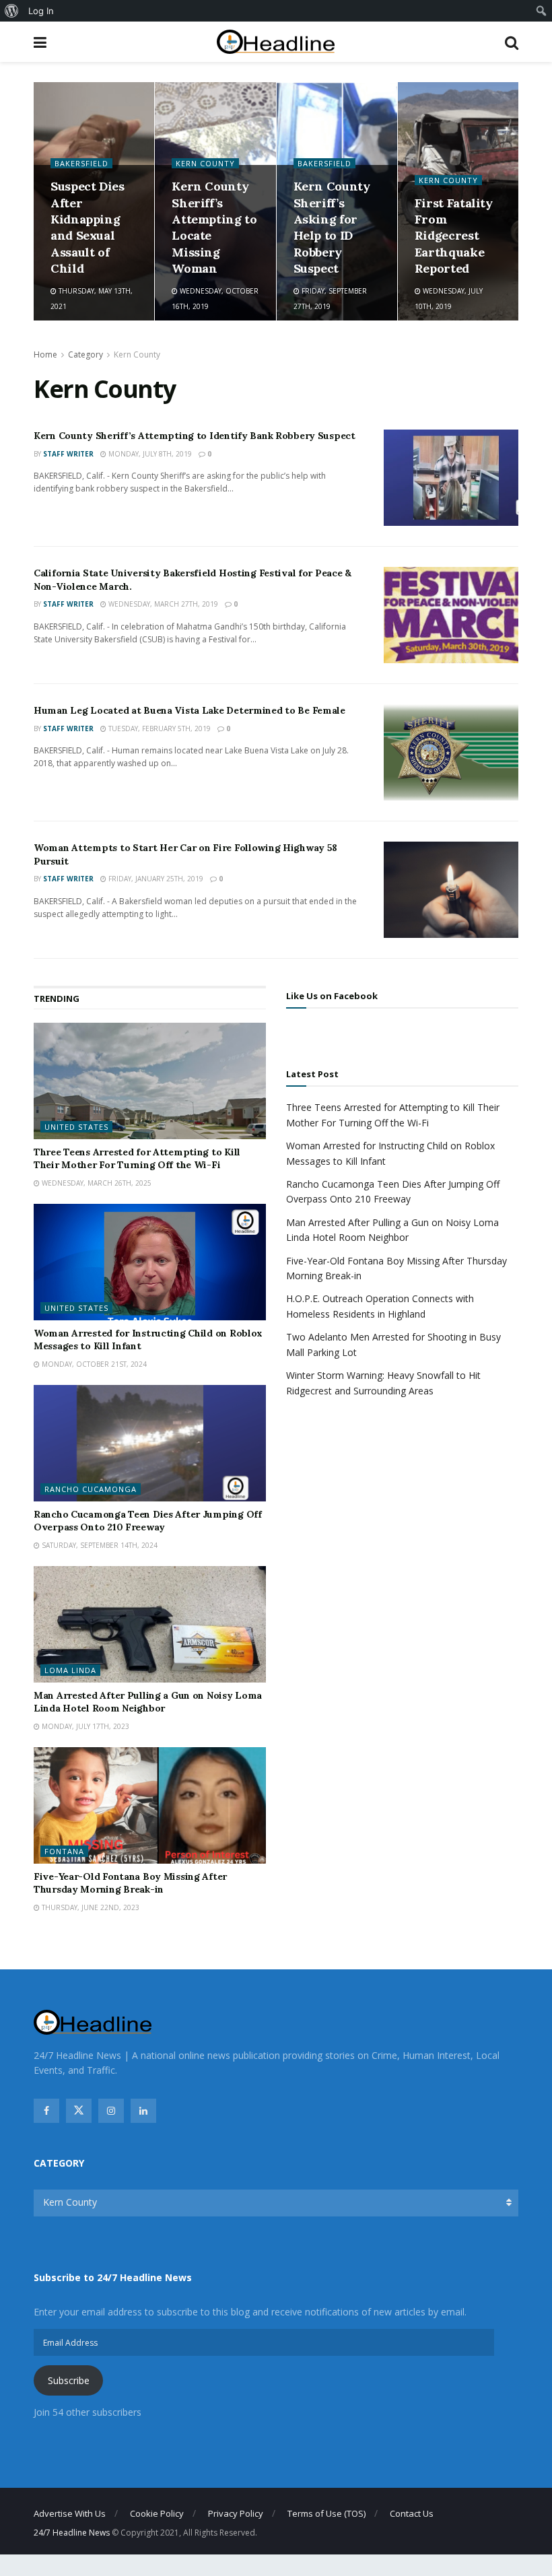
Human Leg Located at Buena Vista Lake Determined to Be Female (189, 710)
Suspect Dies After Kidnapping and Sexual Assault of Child (88, 227)
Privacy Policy (236, 2513)
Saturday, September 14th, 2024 (99, 1545)
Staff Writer (68, 454)
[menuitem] (12, 11)
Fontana (64, 1851)
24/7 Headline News (72, 2533)
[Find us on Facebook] (46, 2111)
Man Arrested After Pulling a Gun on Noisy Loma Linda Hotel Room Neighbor (148, 1702)
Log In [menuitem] (41, 11)
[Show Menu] (40, 42)
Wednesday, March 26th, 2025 (96, 1183)
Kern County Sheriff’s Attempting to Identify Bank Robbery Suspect (195, 436)
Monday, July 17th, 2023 (84, 1726)
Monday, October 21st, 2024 (93, 1364)
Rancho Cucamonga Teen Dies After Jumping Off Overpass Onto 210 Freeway (148, 1521)
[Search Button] (512, 42)
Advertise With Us (70, 2513)
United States (76, 1127)
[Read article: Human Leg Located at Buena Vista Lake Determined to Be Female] (451, 752)
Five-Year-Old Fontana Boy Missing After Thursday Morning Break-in (130, 1883)
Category (85, 354)
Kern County (205, 163)
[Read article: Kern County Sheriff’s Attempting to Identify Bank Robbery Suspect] (451, 478)
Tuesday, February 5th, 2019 (159, 728)
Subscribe (69, 2380)
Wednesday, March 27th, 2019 (162, 604)
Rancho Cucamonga (91, 1489)
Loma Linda (70, 1670)
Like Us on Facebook (332, 996)
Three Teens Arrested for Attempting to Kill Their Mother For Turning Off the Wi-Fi (137, 1159)
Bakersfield (81, 163)
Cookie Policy (157, 2513)
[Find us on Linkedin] (143, 2111)
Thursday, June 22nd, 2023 (90, 1907)
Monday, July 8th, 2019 (149, 454)
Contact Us (412, 2513)
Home (45, 354)
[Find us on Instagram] (111, 2111)
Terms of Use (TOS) (326, 2513)
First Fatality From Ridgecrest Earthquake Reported (454, 236)
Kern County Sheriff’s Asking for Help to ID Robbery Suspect (332, 227)
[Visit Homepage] (276, 42)
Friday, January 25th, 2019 (155, 879)
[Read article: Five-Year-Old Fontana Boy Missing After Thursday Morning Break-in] (150, 1805)
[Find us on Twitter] (79, 2111)
